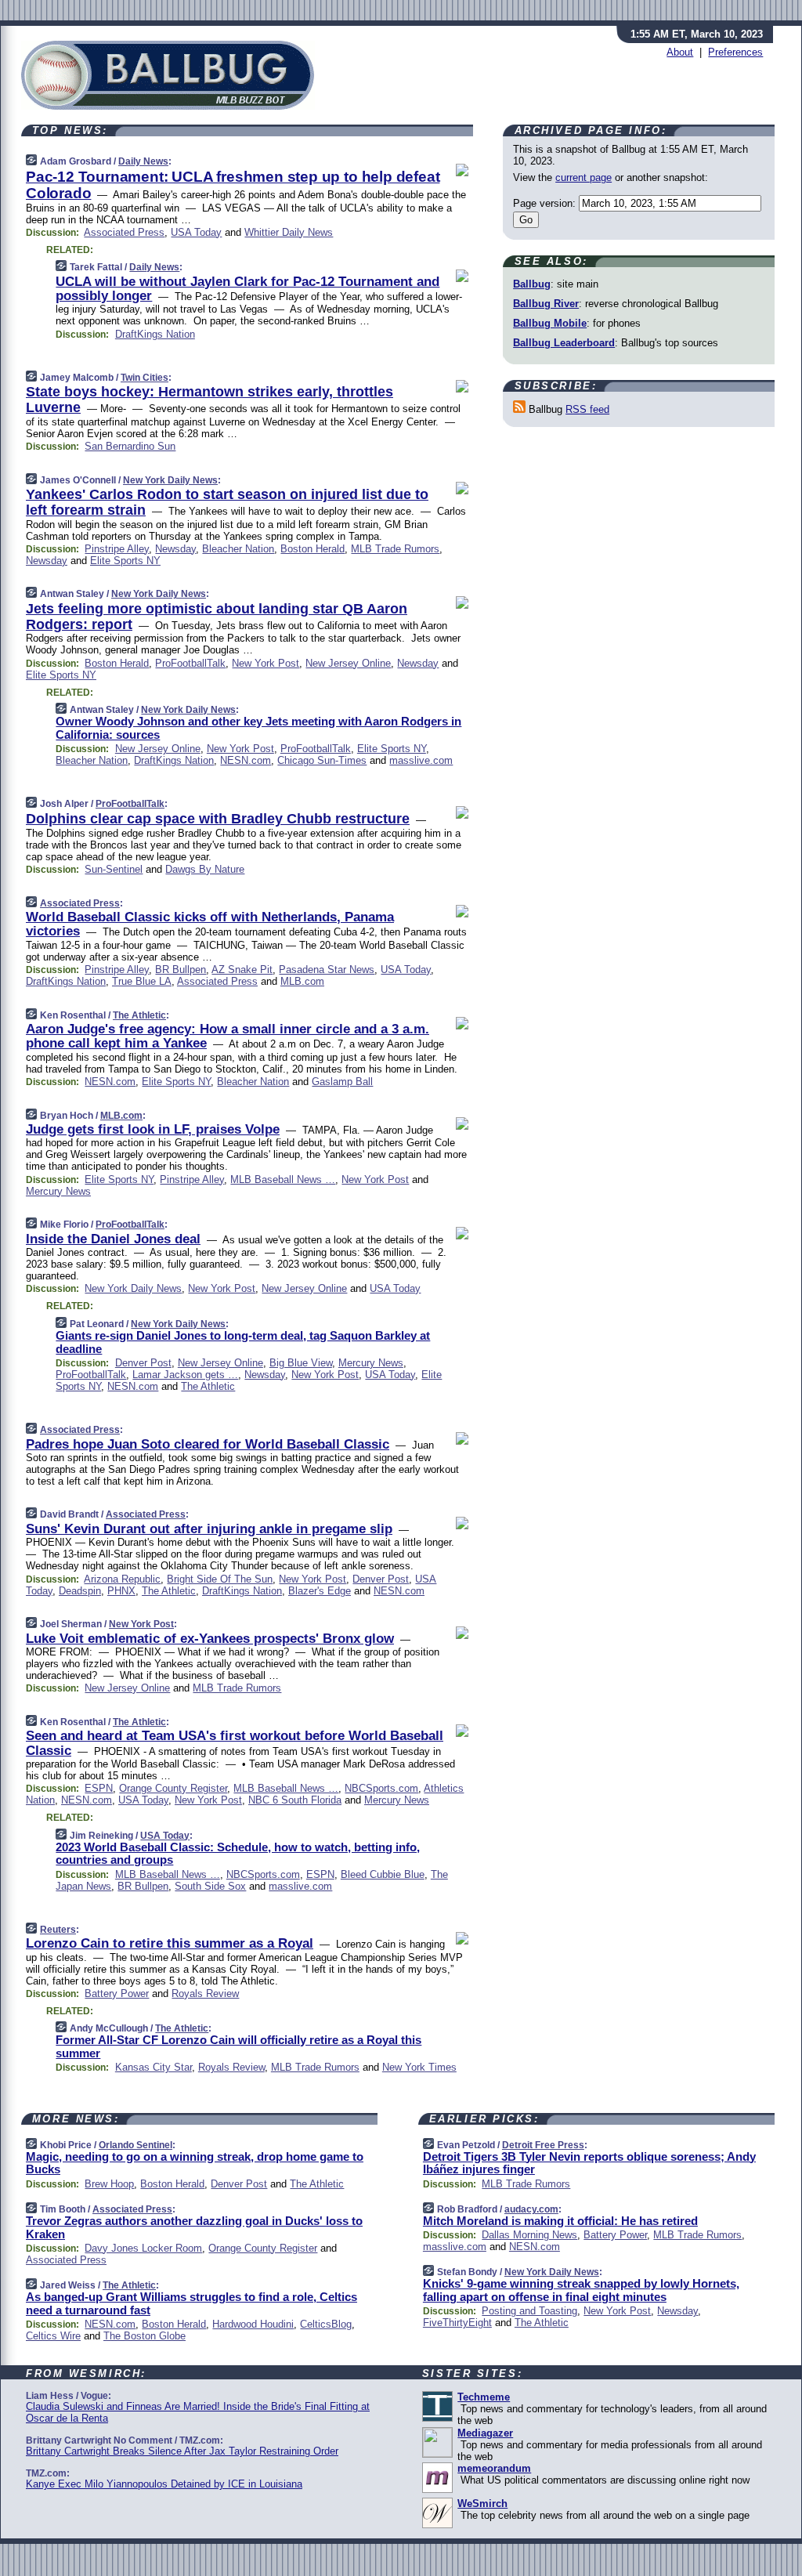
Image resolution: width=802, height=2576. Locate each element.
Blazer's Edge (320, 1591)
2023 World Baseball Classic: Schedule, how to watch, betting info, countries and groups (238, 1854)
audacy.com (531, 2209)
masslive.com (421, 760)
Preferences (735, 52)
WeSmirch (482, 2504)
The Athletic (139, 1015)
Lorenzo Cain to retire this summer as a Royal (170, 1943)
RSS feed (587, 409)
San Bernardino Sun (130, 446)
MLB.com (302, 981)
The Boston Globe (145, 2336)
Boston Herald (312, 549)
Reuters (58, 1930)
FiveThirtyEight (457, 2323)
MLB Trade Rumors (395, 549)
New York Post (266, 663)
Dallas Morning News (529, 2235)
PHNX (121, 1591)
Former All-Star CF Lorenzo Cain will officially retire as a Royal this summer (238, 2046)
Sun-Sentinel (114, 869)
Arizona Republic (122, 1579)
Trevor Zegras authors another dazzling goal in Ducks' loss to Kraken (194, 2227)
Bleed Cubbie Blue (383, 1874)
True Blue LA (142, 981)
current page (583, 177)
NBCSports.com (381, 1788)
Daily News (143, 161)
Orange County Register (173, 1788)
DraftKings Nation (155, 334)
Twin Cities (145, 378)
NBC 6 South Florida (295, 1800)
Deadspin (80, 1591)
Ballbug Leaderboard (564, 343)
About (680, 52)
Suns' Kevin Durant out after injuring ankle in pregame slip (209, 1529)
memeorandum (494, 2468)
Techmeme (484, 2397)
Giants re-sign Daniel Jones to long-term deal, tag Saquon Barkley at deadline (243, 1342)
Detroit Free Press (543, 2145)
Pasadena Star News (327, 970)
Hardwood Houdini (253, 2324)
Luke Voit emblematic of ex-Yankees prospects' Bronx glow (210, 1639)
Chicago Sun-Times (322, 760)
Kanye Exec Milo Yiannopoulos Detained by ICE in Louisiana (164, 2484)
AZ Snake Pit (242, 970)
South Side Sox (210, 1886)
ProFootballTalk (190, 663)
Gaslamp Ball (342, 1082)
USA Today (196, 232)
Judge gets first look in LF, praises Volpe (153, 1129)
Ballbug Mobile (550, 323)
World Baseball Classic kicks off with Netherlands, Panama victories (210, 924)
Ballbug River (546, 304)
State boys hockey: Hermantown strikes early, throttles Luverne (210, 400)
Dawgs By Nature (205, 869)
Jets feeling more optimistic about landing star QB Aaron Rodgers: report (217, 617)
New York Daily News (170, 480)
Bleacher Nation (238, 549)
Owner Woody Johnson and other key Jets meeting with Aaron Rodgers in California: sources (258, 728)
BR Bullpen (181, 970)
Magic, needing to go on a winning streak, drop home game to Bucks (195, 2163)
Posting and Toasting (529, 2311)
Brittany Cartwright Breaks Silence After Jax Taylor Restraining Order (182, 2451)
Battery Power (117, 1994)
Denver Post (143, 1363)
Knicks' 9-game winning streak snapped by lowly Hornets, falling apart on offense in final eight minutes (581, 2290)
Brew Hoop (109, 2184)
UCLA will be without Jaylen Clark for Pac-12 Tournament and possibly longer (247, 289)
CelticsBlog (326, 2324)
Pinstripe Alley (117, 549)
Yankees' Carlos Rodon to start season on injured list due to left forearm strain (227, 502)
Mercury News (58, 1191)
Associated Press (124, 232)
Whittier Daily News (289, 232)
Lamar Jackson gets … (185, 1375)
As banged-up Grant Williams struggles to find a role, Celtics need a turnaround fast (191, 2303)
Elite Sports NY (125, 561)
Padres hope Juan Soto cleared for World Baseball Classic (208, 1444)
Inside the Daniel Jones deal (113, 1239)
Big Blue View (301, 1363)
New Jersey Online (348, 663)
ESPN (99, 1788)
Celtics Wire (53, 2336)
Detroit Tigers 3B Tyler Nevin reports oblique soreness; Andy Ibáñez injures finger (589, 2163)
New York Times (419, 2067)
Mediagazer (485, 2433)
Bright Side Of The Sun (220, 1579)
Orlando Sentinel (135, 2145)
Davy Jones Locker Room (143, 2248)
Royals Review (205, 1994)
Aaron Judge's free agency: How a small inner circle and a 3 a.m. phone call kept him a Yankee (228, 1036)
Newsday (175, 549)
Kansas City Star (154, 2067)
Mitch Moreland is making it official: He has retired (560, 2221)
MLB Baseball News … (283, 1179)
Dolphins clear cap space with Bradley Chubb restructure (218, 819)
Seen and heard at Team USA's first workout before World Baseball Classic (235, 1743)
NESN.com (246, 760)
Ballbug (532, 284)
